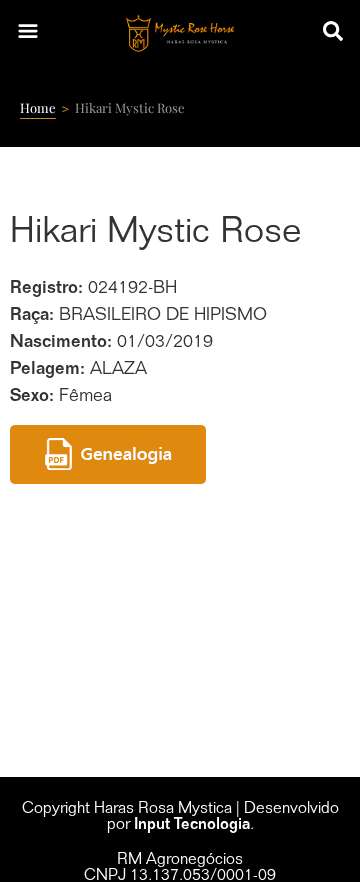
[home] (180, 33)
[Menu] (28, 32)
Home (38, 107)
